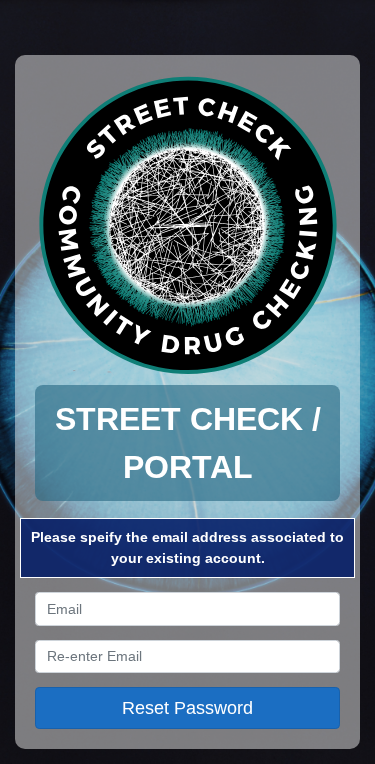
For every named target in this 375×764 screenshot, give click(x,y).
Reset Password (187, 708)
